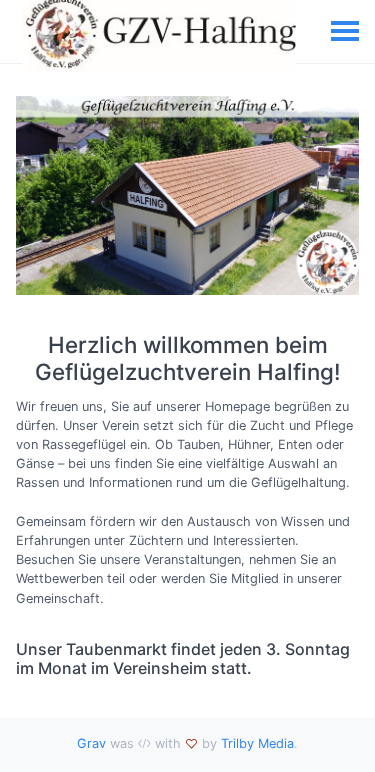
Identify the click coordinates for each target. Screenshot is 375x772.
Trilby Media (257, 743)
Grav (91, 743)
